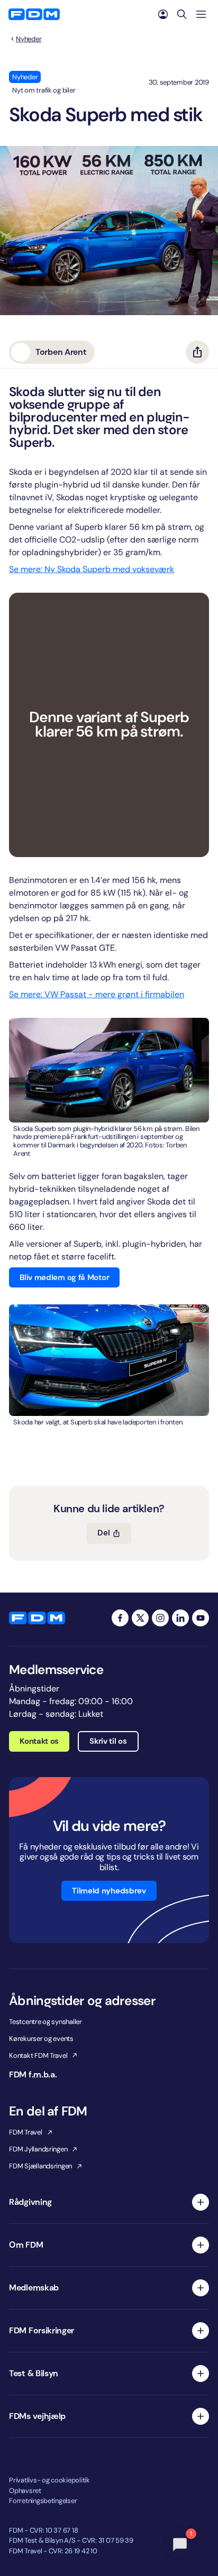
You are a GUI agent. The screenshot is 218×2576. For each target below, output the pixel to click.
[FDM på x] (140, 1618)
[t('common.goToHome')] (37, 1618)
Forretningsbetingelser (43, 2501)
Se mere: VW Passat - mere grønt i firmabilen (97, 994)
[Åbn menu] (201, 14)
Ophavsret (25, 2491)
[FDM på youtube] (201, 1618)
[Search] (182, 14)
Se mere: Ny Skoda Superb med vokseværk (92, 569)
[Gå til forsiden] (34, 14)
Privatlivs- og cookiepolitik (49, 2480)
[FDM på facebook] (120, 1618)
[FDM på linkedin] (180, 1618)
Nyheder (29, 39)
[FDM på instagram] (160, 1618)
